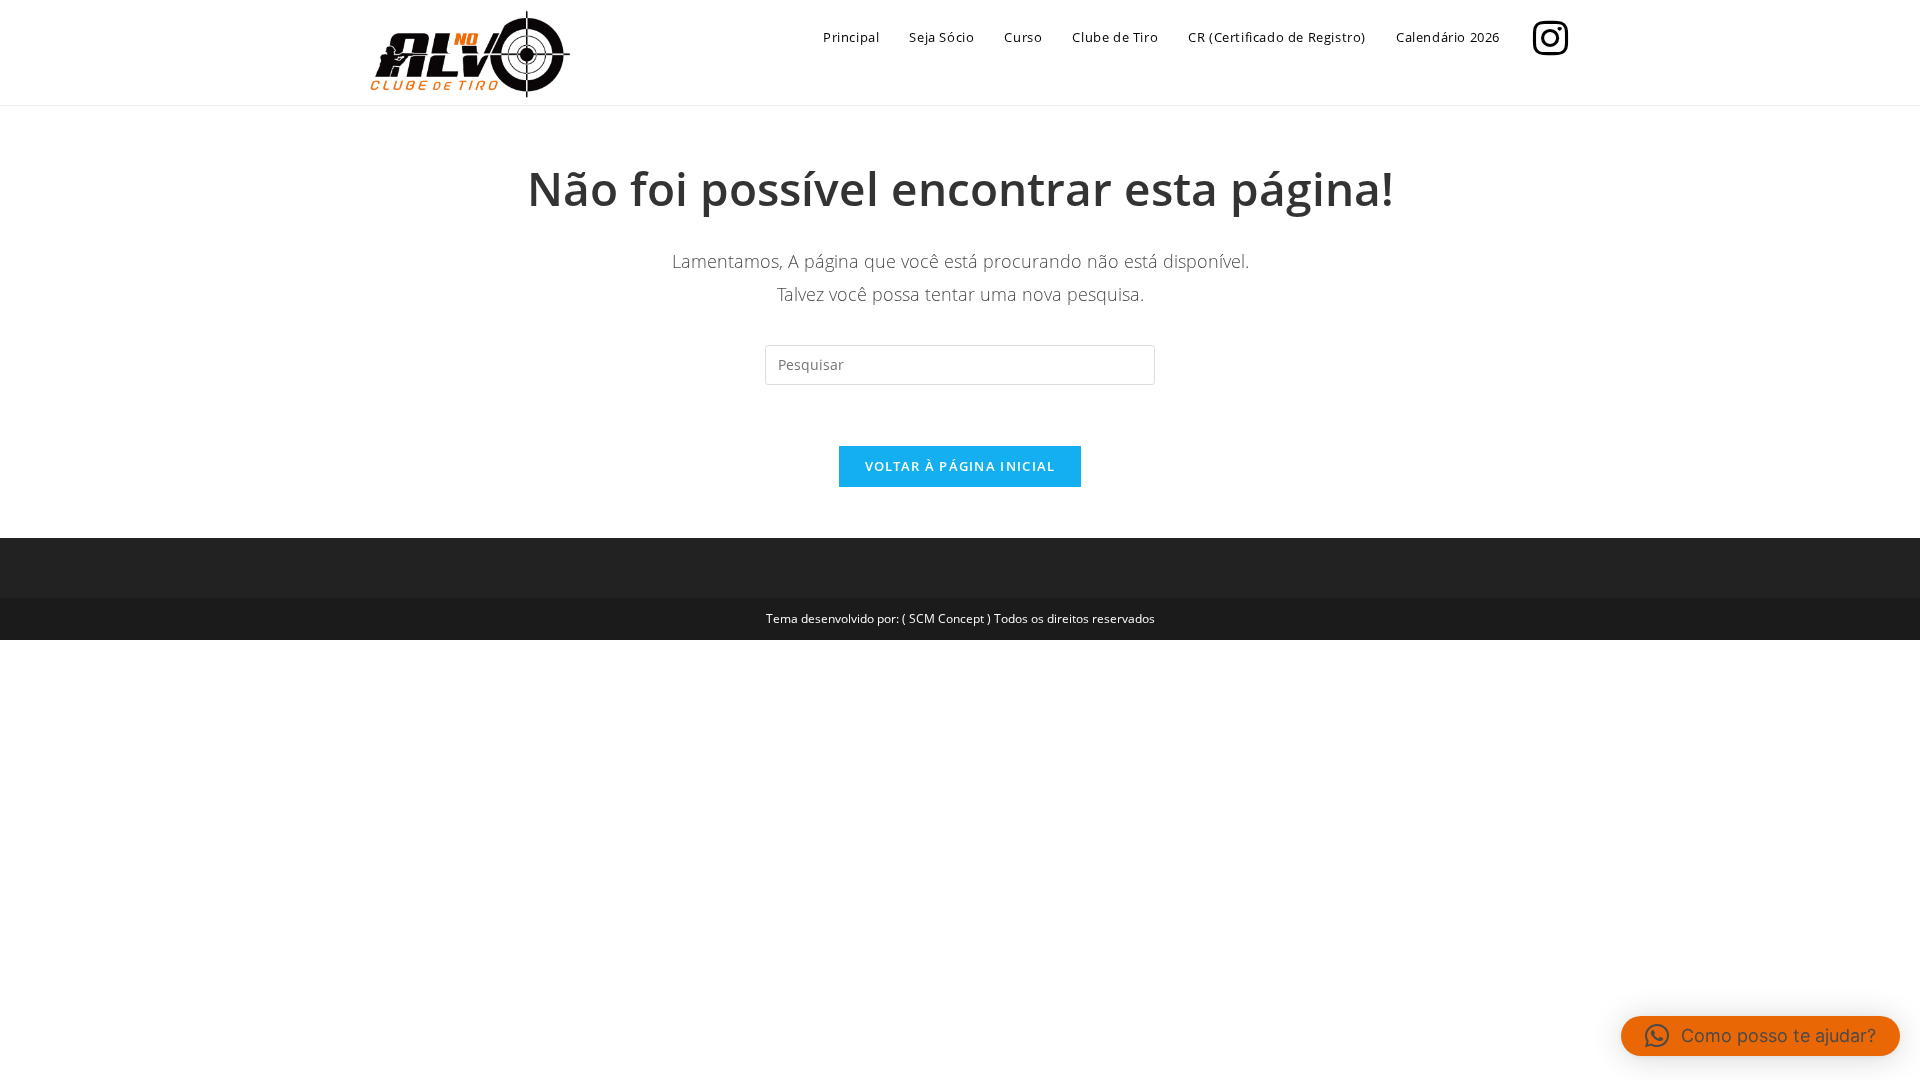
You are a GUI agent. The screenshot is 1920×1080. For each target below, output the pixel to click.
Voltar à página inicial (960, 466)
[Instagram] (1545, 35)
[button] (1760, 1036)
